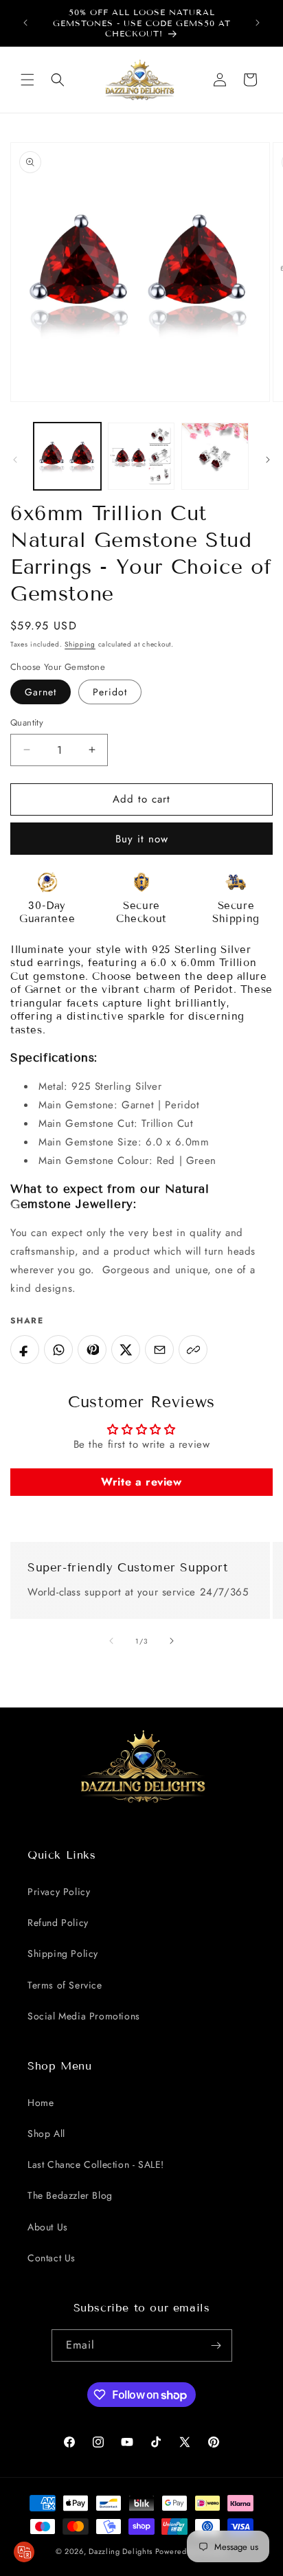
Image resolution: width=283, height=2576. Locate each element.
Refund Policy (58, 1923)
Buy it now (142, 839)
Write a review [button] (141, 1482)
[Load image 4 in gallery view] (215, 456)
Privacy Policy (59, 1892)
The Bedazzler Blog (70, 2195)
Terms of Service (65, 1985)
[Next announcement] (258, 23)
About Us (48, 2227)
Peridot (110, 692)
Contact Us (52, 2258)
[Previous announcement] (25, 23)
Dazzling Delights (121, 2551)
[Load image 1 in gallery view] (67, 456)
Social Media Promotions (84, 2016)
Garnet (41, 692)
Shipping (80, 644)
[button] (27, 80)
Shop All (46, 2133)
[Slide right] (268, 460)
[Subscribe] (216, 2345)
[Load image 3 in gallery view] (141, 456)
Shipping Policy (63, 1953)
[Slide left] (15, 460)
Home (41, 2103)
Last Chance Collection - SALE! (96, 2164)
